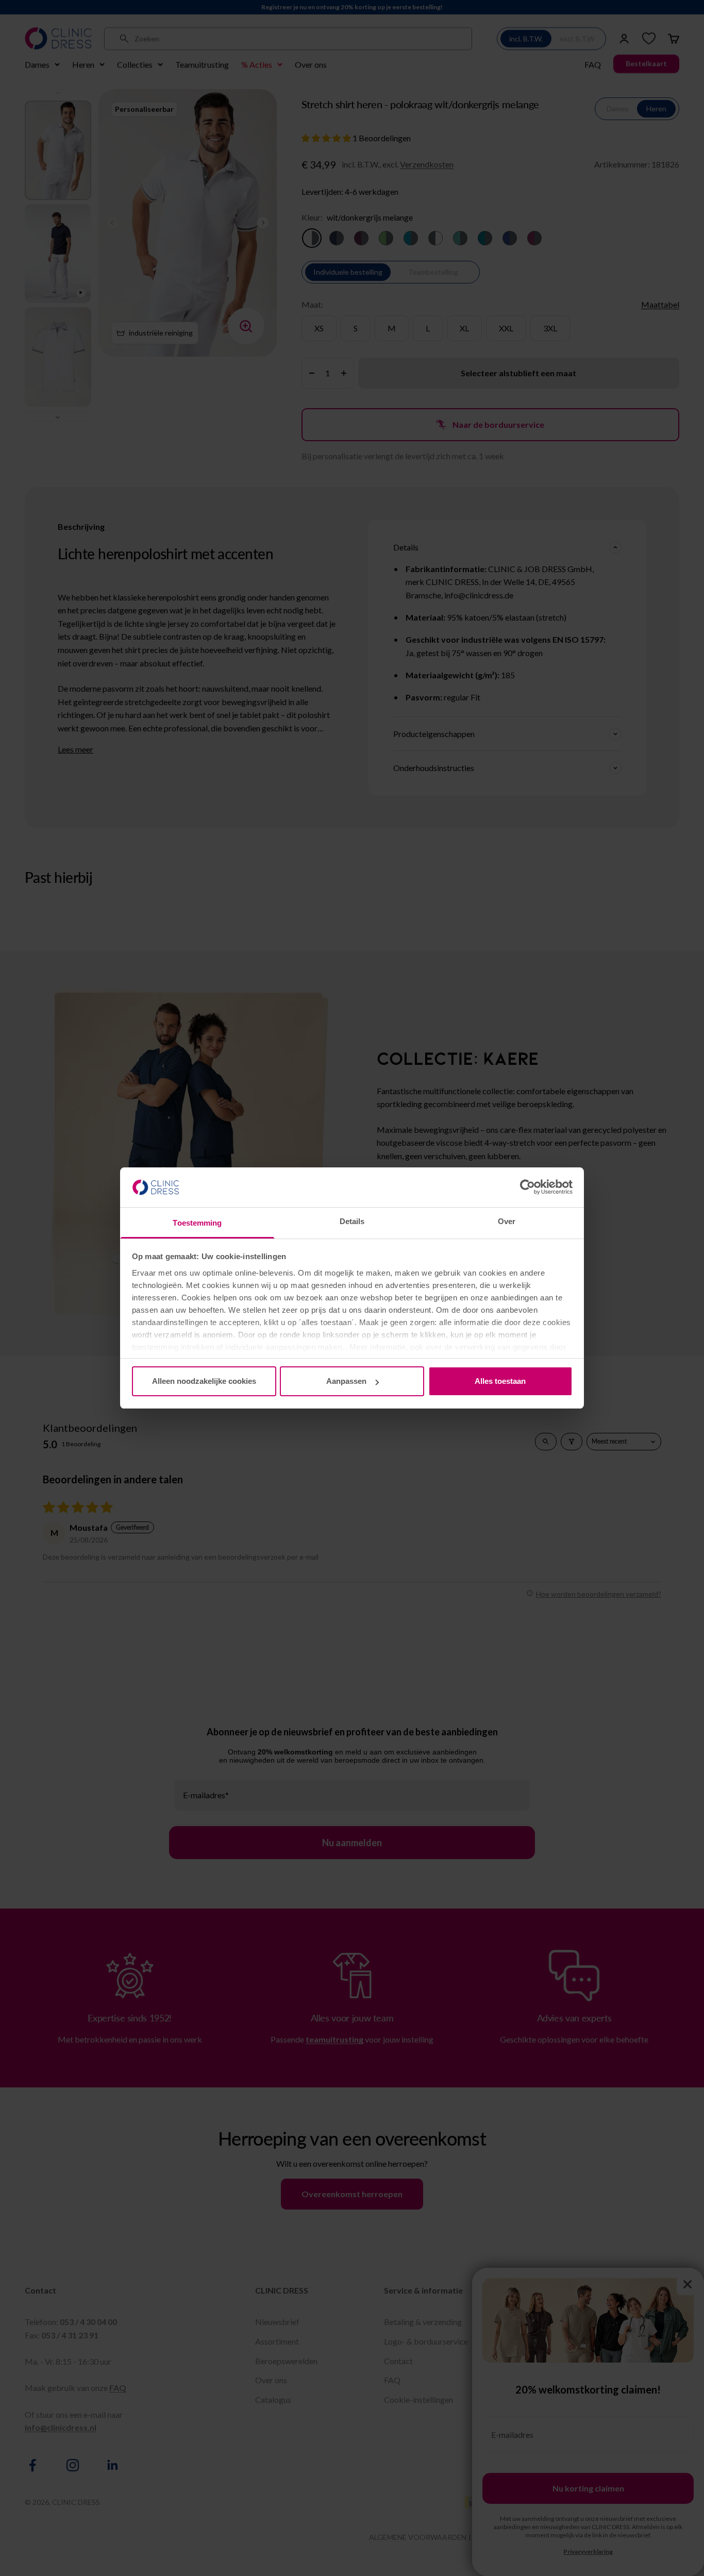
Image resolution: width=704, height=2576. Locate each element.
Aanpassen (346, 1381)
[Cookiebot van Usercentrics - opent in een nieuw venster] (527, 1187)
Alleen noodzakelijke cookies (204, 1381)
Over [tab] (507, 1221)
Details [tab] (352, 1221)
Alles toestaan (500, 1381)
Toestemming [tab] (197, 1223)
